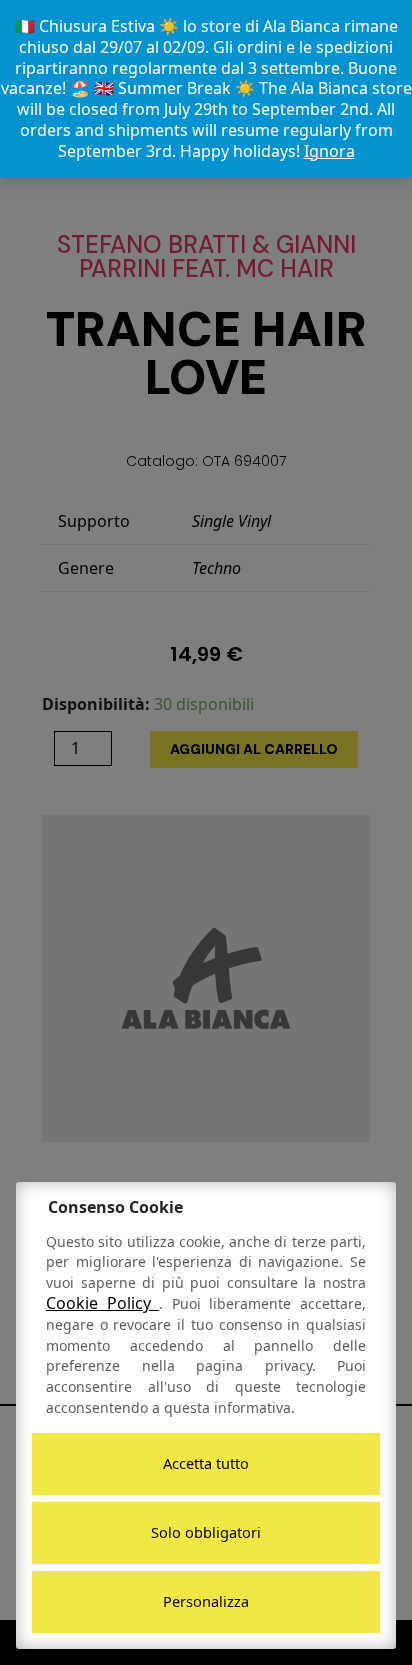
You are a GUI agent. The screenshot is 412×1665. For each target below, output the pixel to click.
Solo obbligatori (206, 1532)
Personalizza (206, 1601)
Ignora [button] (329, 151)
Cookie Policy (102, 1303)
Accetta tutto (206, 1463)
